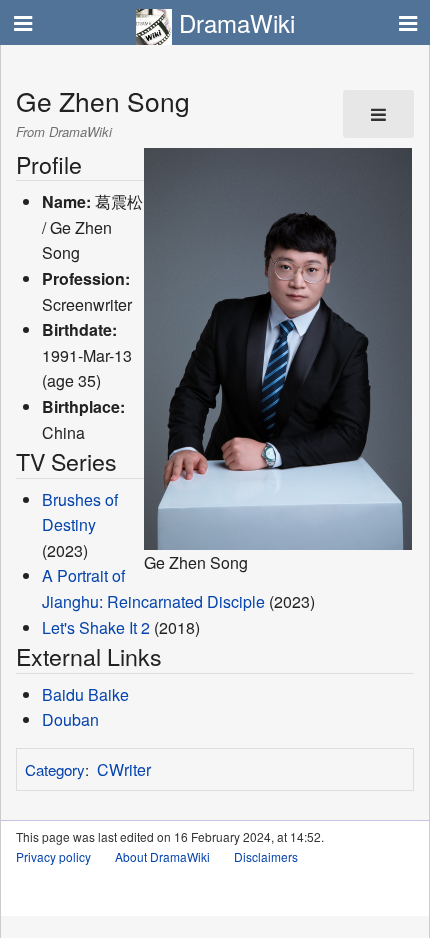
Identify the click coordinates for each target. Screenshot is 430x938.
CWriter (124, 769)
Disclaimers (266, 856)
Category (55, 769)
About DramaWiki (162, 856)
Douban (70, 719)
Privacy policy (53, 856)
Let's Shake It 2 (96, 627)
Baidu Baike (85, 694)
